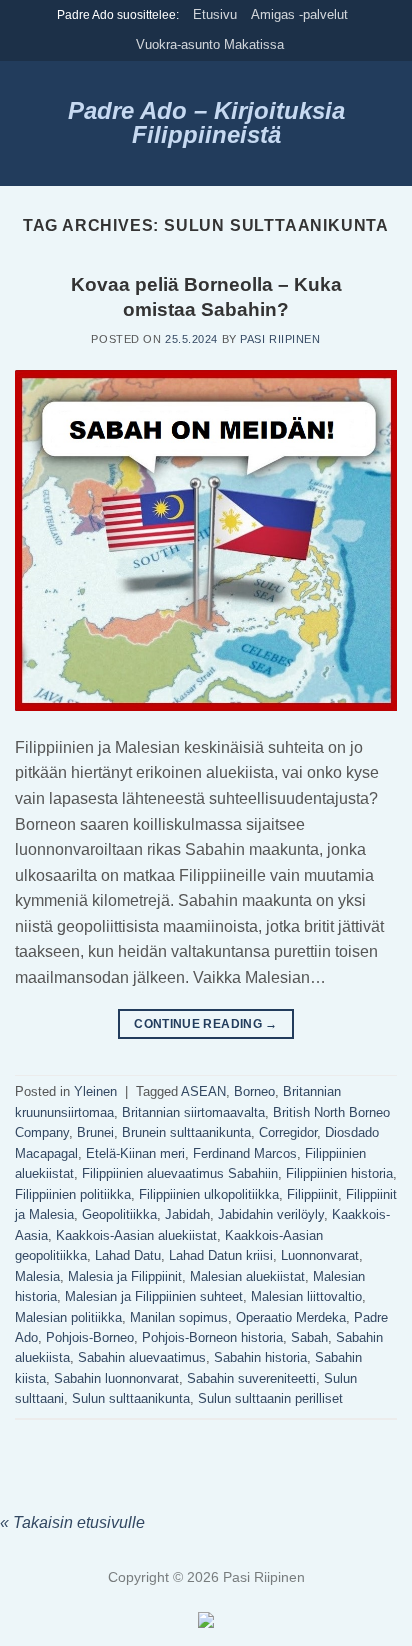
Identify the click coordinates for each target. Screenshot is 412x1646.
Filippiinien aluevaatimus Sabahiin (180, 1173)
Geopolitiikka (119, 1214)
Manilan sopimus (179, 1317)
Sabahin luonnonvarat (116, 1378)
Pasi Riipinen (280, 339)
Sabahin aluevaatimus (142, 1357)
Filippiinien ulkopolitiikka (209, 1194)
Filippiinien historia (339, 1173)
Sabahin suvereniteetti (251, 1378)
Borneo (254, 1091)
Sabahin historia (260, 1357)
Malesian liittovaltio (306, 1296)
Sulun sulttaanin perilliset (270, 1398)
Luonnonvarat (320, 1255)
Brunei (95, 1132)
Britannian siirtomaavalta (193, 1112)
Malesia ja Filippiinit (125, 1276)
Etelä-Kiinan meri (135, 1153)
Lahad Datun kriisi (221, 1255)
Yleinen (95, 1091)
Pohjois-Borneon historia (212, 1337)
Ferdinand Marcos (245, 1153)
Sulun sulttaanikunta (131, 1398)
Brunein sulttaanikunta (186, 1132)
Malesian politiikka (68, 1317)
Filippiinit (312, 1194)
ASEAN (203, 1091)
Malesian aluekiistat (247, 1276)
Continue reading (206, 1024)
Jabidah (187, 1214)
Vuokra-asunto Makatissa (210, 44)
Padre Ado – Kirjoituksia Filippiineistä (206, 123)
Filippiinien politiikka (73, 1194)
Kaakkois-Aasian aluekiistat (136, 1235)
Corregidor (288, 1132)
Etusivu (215, 14)
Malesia (37, 1276)
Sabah (309, 1337)
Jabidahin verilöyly (271, 1214)
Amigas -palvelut (299, 14)
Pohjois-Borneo (90, 1337)
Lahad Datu (128, 1255)
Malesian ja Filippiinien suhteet (154, 1296)
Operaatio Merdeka (291, 1317)
